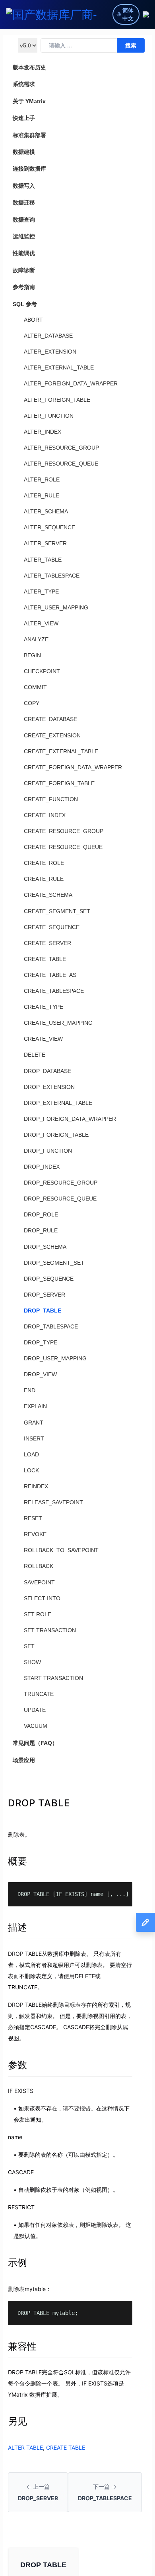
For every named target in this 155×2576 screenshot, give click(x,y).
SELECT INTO (42, 1598)
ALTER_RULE (42, 495)
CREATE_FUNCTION (51, 799)
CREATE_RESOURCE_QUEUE (63, 847)
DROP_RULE (41, 1230)
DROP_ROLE (41, 1214)
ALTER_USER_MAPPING (56, 607)
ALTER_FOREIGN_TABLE (57, 400)
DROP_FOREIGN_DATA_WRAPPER (70, 1119)
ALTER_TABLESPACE (52, 576)
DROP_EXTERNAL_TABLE (58, 1103)
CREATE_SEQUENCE (52, 927)
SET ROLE (38, 1614)
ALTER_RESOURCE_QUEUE (61, 464)
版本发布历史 (29, 67)
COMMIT (35, 687)
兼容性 (22, 2346)
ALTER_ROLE (42, 479)
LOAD (31, 1454)
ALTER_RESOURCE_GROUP (61, 448)
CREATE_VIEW (43, 1039)
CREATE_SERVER (47, 943)
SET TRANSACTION (50, 1630)
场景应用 (24, 1760)
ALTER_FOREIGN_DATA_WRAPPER (71, 383)
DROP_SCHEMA (45, 1247)
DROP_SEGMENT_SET (54, 1263)
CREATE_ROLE (44, 863)
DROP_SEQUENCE (49, 1279)
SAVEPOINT (39, 1582)
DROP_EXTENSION (49, 1087)
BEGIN (32, 655)
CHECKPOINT (42, 671)
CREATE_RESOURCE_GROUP (64, 831)
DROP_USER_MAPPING (55, 1358)
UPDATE (35, 1710)
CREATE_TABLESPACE (54, 991)
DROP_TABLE (43, 1311)
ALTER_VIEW (41, 623)
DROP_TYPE (41, 1342)
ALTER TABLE (25, 2447)
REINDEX (36, 1486)
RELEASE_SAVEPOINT (53, 1502)
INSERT (34, 1438)
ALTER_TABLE (43, 560)
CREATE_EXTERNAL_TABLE (61, 751)
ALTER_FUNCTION (49, 416)
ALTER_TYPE (41, 591)
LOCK (31, 1470)
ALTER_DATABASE (48, 336)
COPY (32, 703)
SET (29, 1646)
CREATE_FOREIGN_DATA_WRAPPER (73, 767)
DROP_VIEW (40, 1374)
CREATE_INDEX (45, 815)
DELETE (35, 1055)
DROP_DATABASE (47, 1071)
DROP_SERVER (45, 1295)
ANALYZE (36, 639)
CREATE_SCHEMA (48, 895)
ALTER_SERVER (45, 543)
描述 (17, 1927)
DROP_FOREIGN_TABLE (56, 1135)
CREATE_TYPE (44, 1007)
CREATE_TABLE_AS (50, 975)
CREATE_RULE (44, 879)
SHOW (32, 1662)
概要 (17, 1861)
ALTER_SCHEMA (46, 511)
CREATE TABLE (66, 2447)
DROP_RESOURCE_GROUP (61, 1183)
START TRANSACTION (53, 1678)
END (30, 1390)
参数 (17, 2065)
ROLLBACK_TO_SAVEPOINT (61, 1550)
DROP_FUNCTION (48, 1151)
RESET (33, 1518)
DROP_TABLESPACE (51, 1326)
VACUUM (36, 1726)
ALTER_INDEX (43, 432)
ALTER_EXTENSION (50, 352)
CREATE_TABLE (45, 959)
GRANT (34, 1423)
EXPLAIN (35, 1406)
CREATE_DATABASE (50, 719)
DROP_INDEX (42, 1167)
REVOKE (35, 1534)
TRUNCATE (39, 1694)
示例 (17, 2263)
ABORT (33, 320)
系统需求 (24, 84)
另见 (17, 2421)
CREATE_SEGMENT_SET (57, 911)
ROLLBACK (39, 1566)
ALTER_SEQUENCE (49, 527)
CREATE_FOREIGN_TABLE (59, 783)
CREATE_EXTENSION (52, 735)
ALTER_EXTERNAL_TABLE (59, 367)
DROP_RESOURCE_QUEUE (60, 1199)
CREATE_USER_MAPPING (58, 1023)
